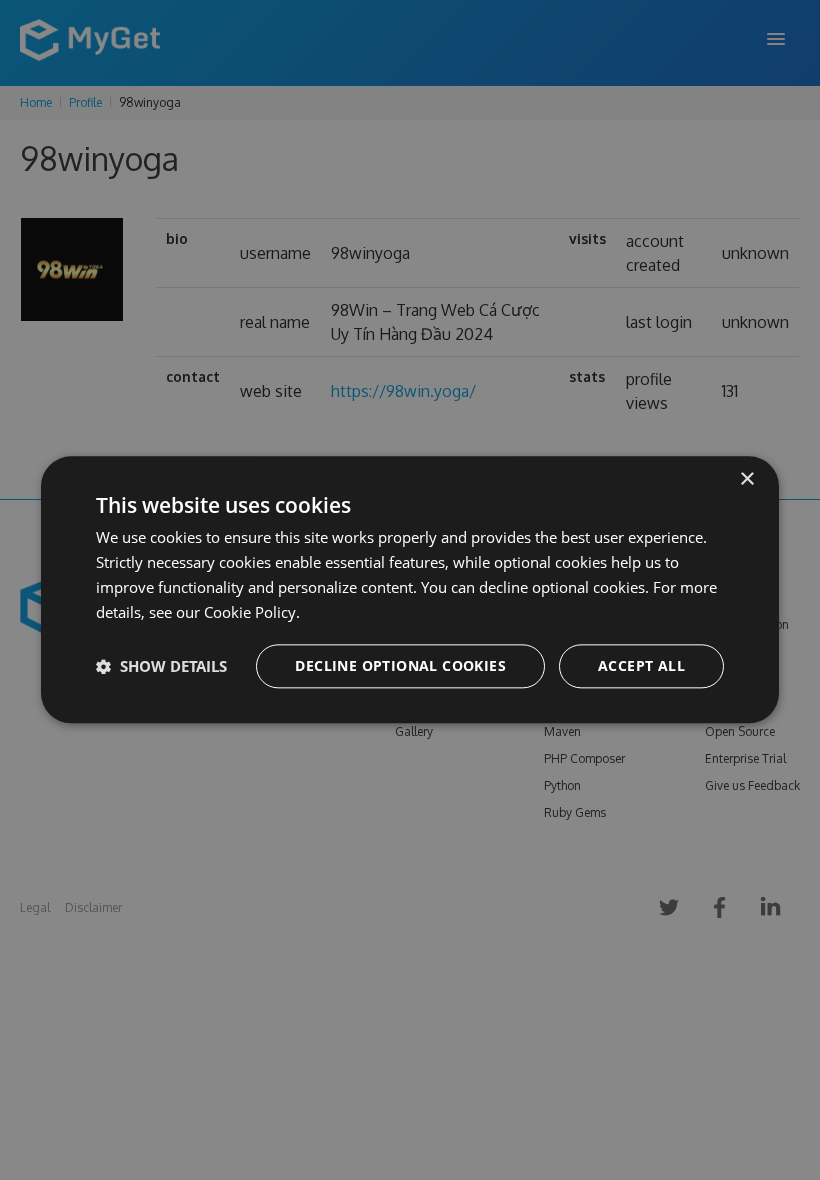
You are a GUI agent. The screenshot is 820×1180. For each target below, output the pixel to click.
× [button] (746, 479)
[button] (161, 667)
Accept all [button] (641, 666)
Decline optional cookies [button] (400, 666)
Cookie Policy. (252, 612)
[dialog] (410, 589)
